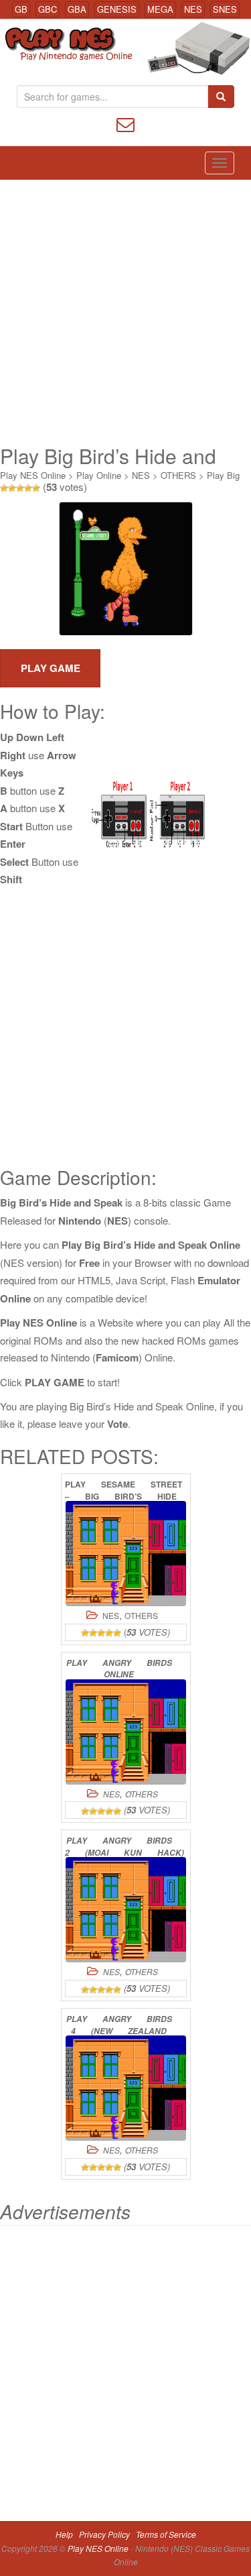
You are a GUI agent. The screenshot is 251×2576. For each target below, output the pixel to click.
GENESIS (117, 9)
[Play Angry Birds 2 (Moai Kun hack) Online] (126, 1910)
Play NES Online (33, 475)
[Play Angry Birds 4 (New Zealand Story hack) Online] (126, 2088)
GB (21, 9)
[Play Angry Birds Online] (126, 1732)
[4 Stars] (28, 488)
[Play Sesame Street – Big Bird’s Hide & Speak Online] (126, 1554)
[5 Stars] (36, 488)
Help (64, 2534)
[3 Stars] (20, 488)
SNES (225, 9)
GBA (77, 9)
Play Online (99, 475)
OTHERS (178, 475)
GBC (48, 9)
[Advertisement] (125, 312)
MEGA (160, 9)
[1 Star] (4, 488)
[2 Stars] (12, 488)
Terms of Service (166, 2534)
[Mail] (125, 123)
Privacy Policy (104, 2534)
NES (193, 9)
